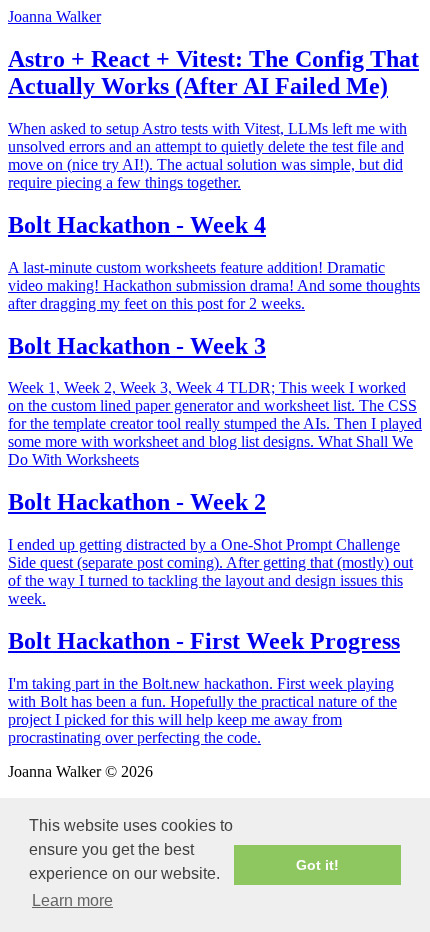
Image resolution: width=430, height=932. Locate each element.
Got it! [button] (317, 865)
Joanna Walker (54, 16)
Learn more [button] (72, 900)
